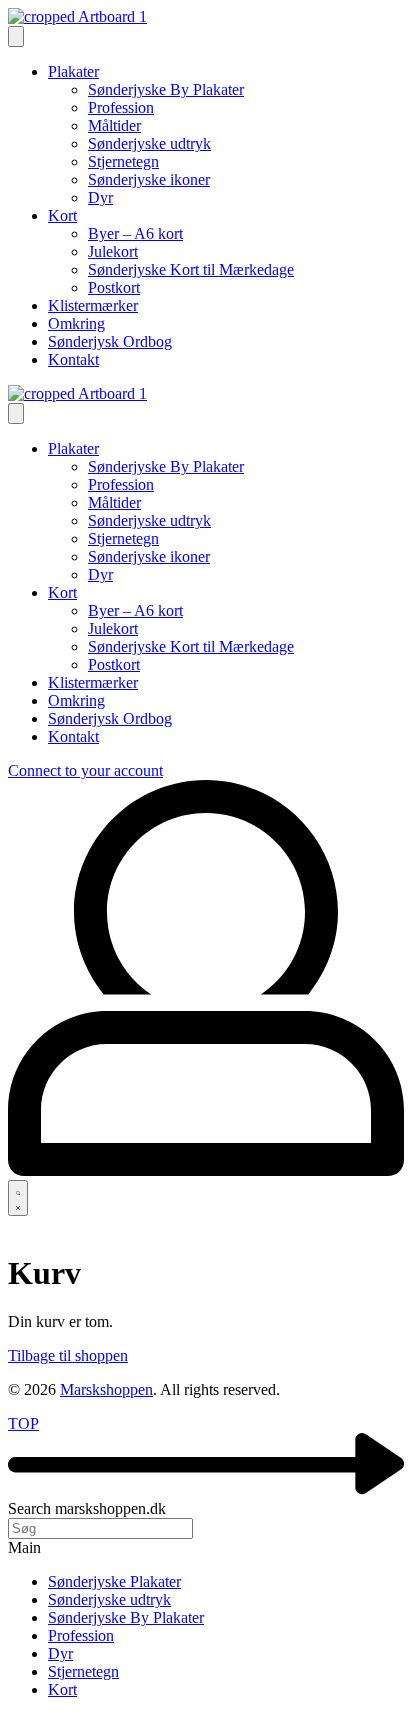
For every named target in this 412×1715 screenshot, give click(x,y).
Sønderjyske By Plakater (126, 1617)
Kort (62, 1689)
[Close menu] (16, 413)
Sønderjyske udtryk (109, 1599)
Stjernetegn (83, 1671)
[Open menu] (16, 36)
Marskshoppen (106, 1389)
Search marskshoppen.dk (87, 1508)
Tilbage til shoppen (68, 1355)
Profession (81, 1635)
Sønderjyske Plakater (114, 1581)
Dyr (60, 1653)
